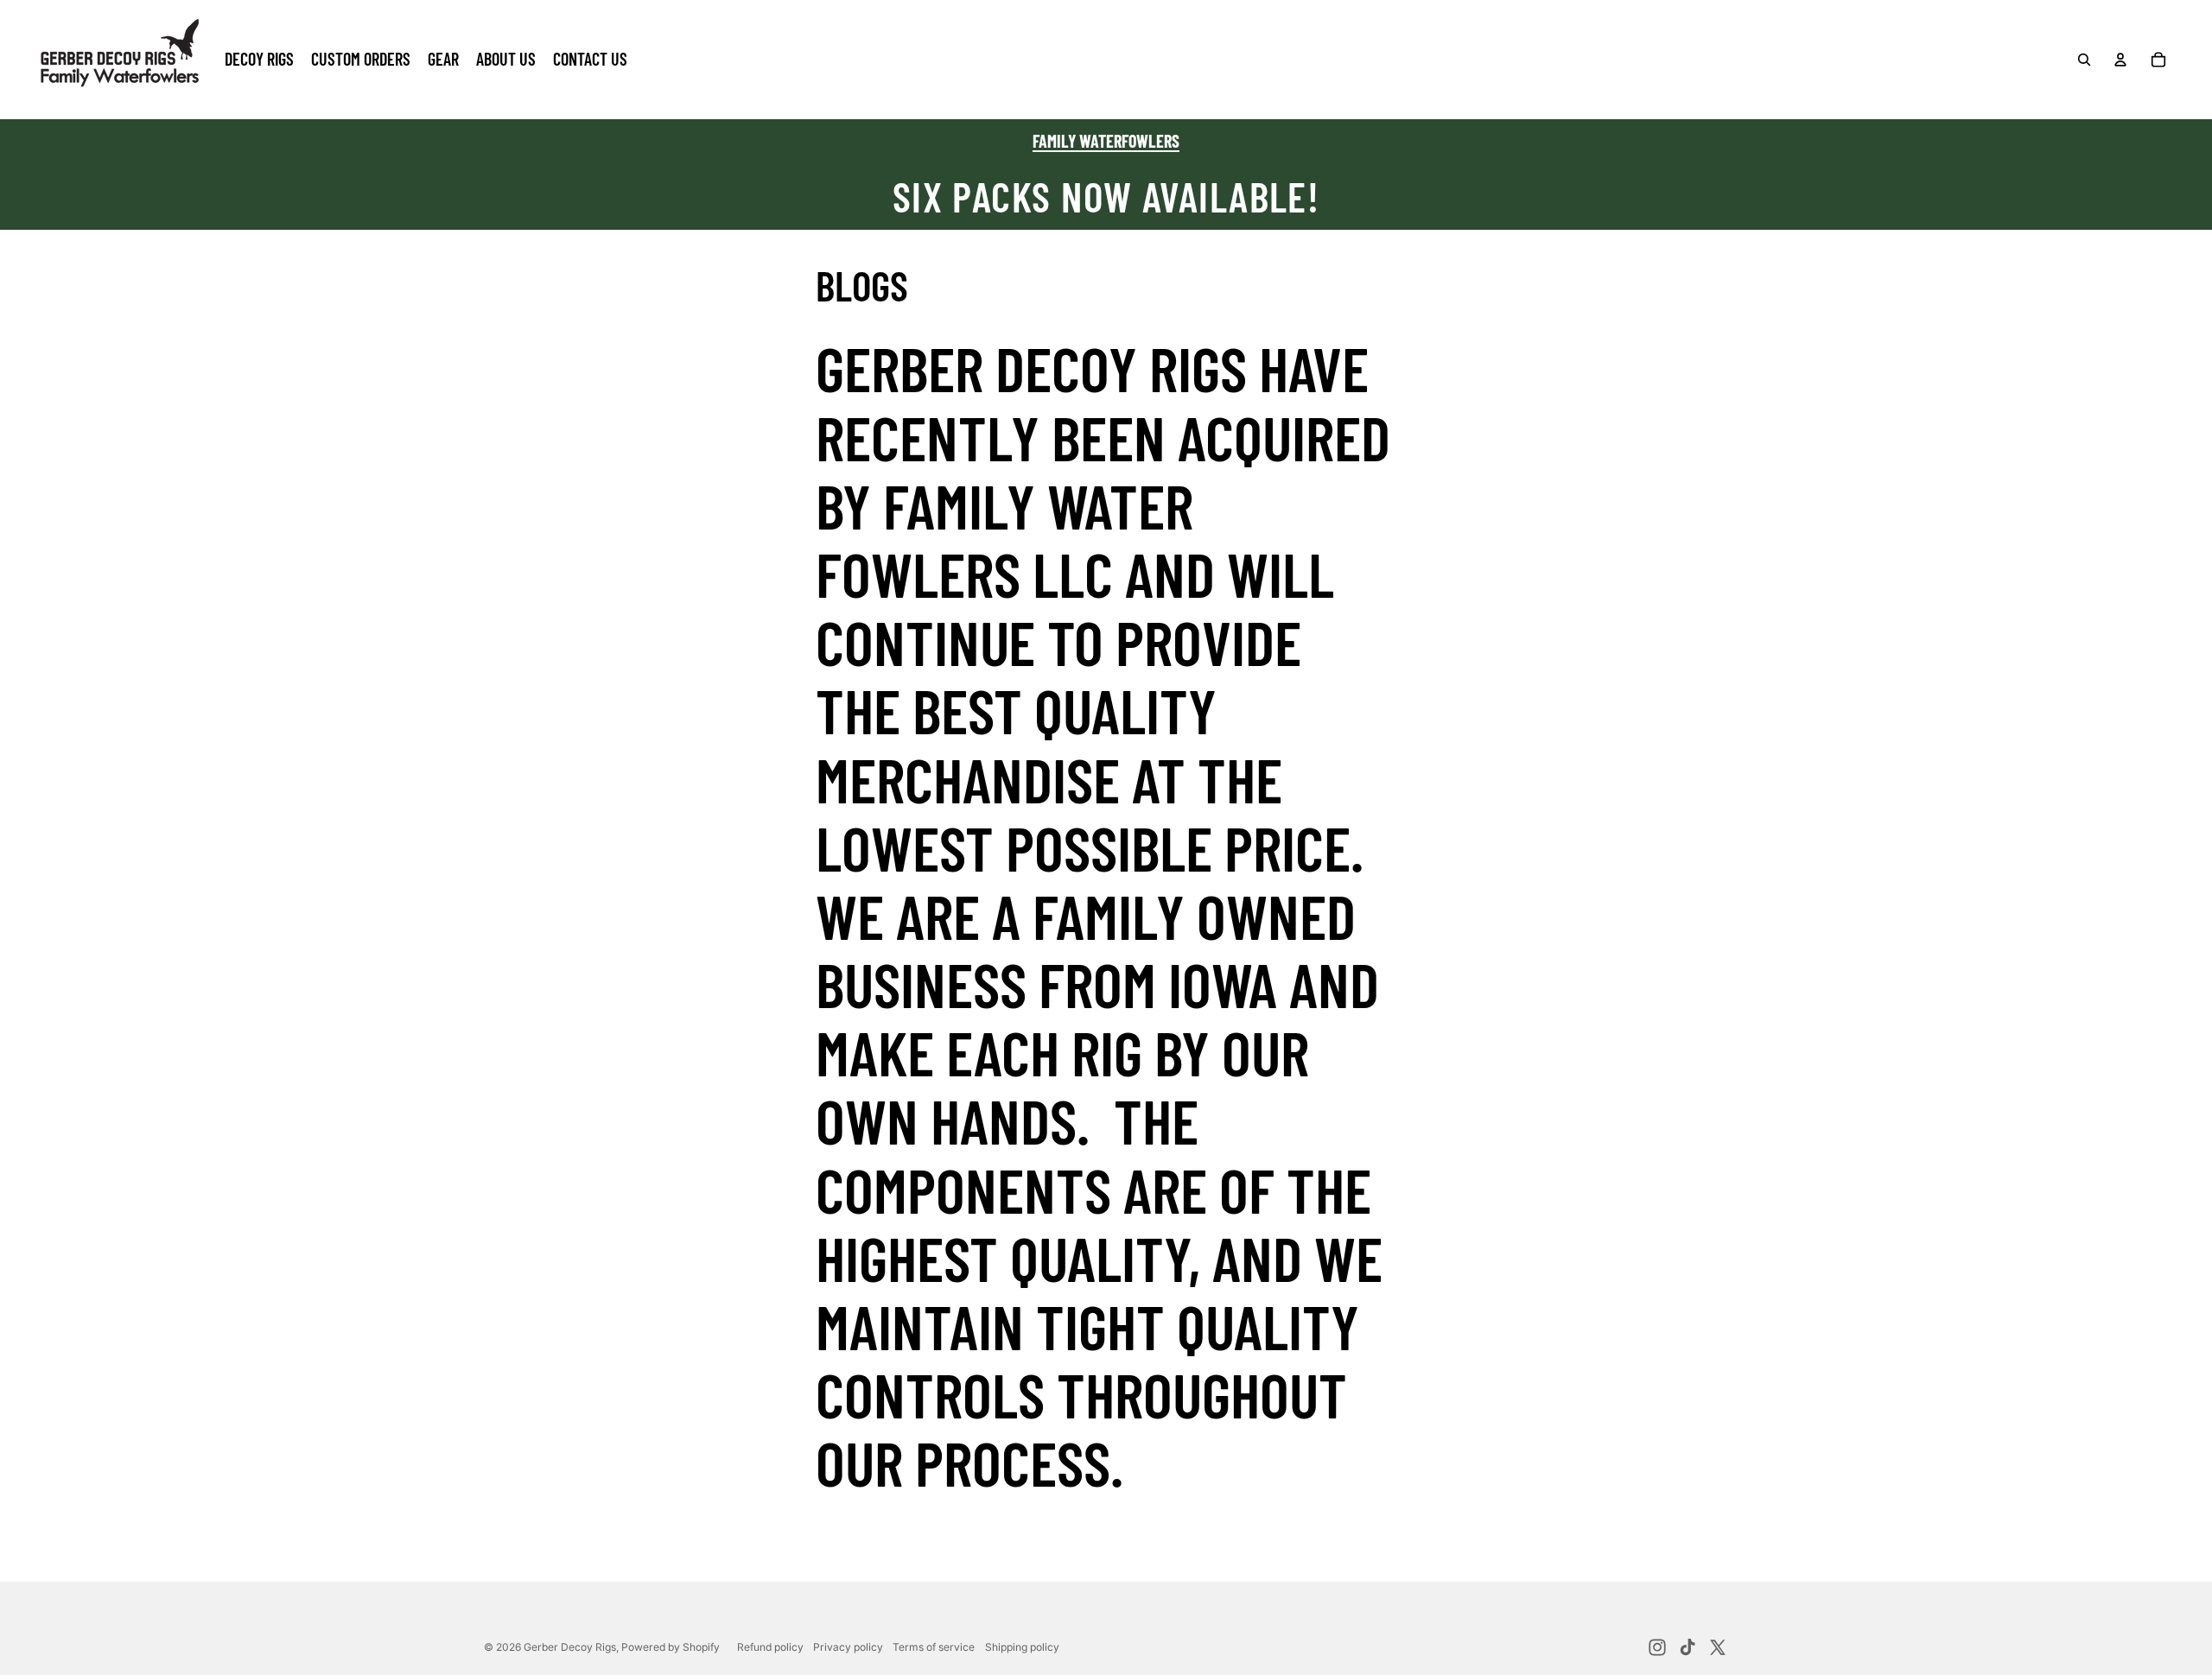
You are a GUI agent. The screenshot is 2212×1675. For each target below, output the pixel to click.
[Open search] (2084, 60)
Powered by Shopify (671, 1647)
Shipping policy (1022, 1647)
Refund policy (770, 1647)
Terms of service (934, 1647)
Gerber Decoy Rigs (570, 1647)
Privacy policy (848, 1647)
